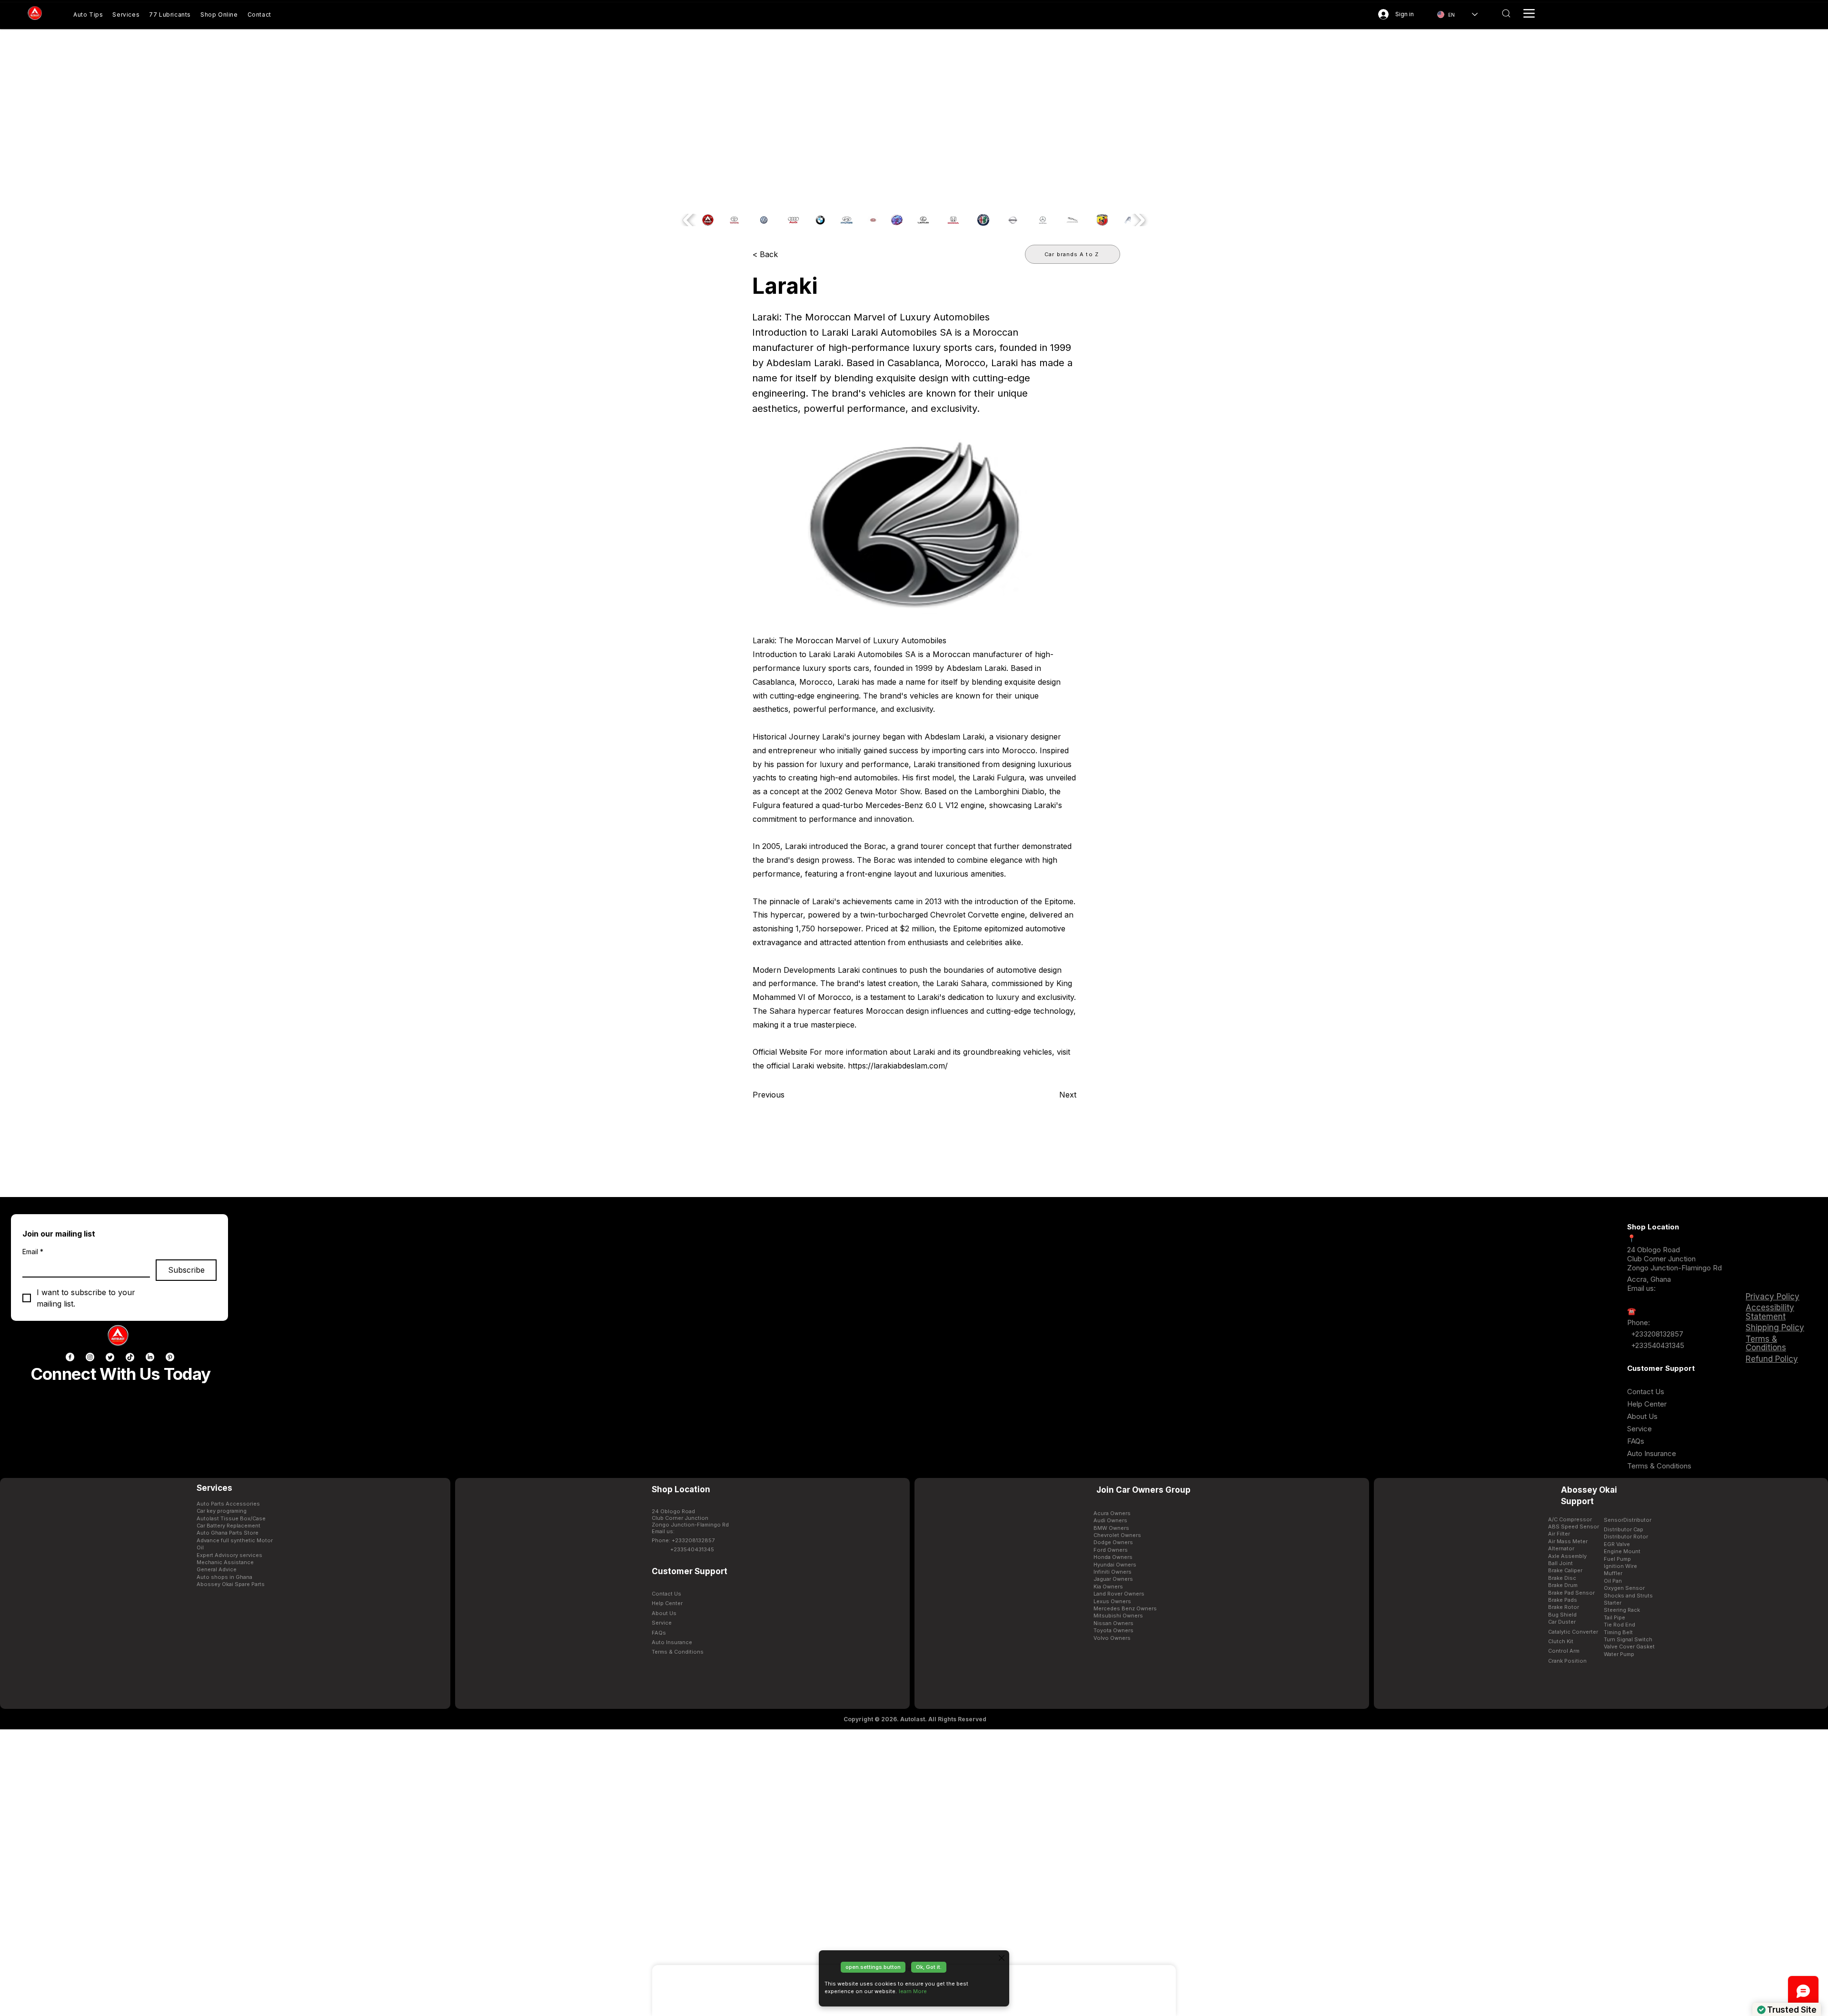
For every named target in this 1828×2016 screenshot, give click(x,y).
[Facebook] (70, 1357)
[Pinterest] (170, 1357)
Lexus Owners (1112, 1601)
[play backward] (689, 220)
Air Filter (1559, 1534)
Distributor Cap (1624, 1529)
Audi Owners (1110, 1520)
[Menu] (1529, 13)
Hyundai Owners (1115, 1565)
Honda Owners (1113, 1557)
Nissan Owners (1113, 1623)
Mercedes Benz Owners (1125, 1608)
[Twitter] (110, 1357)
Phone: (1639, 1322)
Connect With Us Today (120, 1374)
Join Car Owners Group (1143, 1490)
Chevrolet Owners (1117, 1535)
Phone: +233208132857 (683, 1540)
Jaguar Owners (1113, 1579)
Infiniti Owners (1113, 1572)
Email (33, 1252)
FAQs (1636, 1441)
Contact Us (1646, 1392)
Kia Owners (1108, 1587)
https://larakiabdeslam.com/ (898, 1066)
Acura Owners (1112, 1513)
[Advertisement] (914, 1872)
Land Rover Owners (1119, 1594)
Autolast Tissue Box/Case (231, 1518)
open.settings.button (873, 1967)
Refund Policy (1772, 1359)
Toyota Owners (1113, 1630)
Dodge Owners (1113, 1542)
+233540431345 (1658, 1345)
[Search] (1506, 13)
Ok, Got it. (929, 1967)
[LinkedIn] (150, 1357)
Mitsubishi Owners (1118, 1616)
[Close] (1002, 1958)
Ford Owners (1111, 1550)
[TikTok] (130, 1357)
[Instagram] (90, 1357)
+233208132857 (1656, 1334)
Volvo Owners (1112, 1638)
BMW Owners (1111, 1528)
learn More (913, 1991)
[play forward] (1139, 220)
